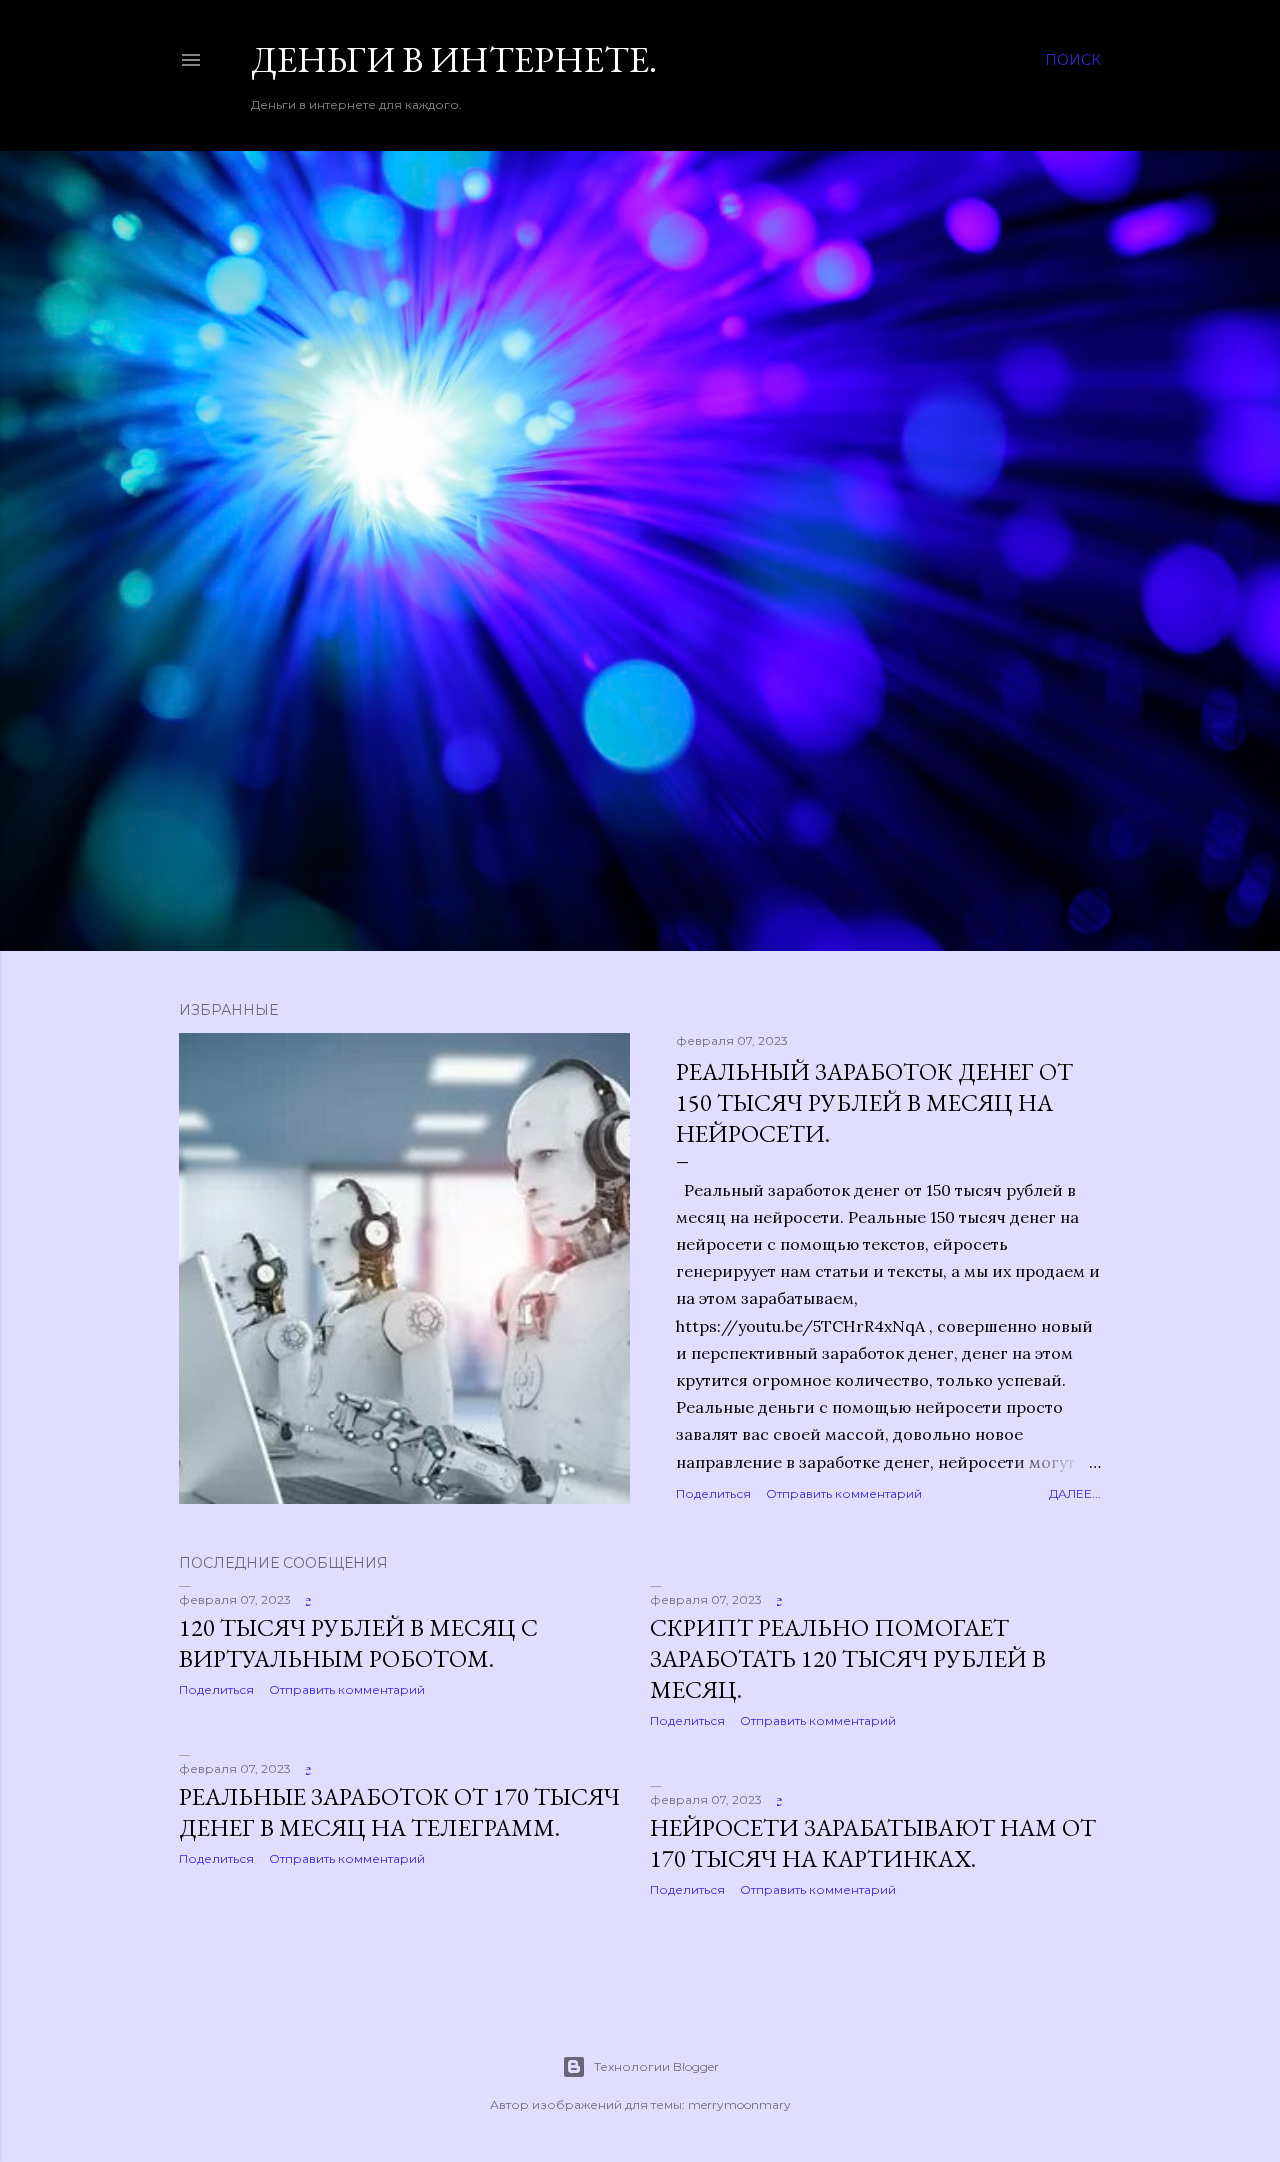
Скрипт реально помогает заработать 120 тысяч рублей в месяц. (848, 1658)
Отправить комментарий (844, 1493)
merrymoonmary (739, 2104)
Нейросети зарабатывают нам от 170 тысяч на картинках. (873, 1843)
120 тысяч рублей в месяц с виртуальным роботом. (358, 1643)
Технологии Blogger (656, 2066)
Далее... (1075, 1493)
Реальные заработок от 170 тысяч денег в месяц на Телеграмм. (399, 1812)
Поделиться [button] (713, 1493)
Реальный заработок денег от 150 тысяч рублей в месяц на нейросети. (874, 1102)
